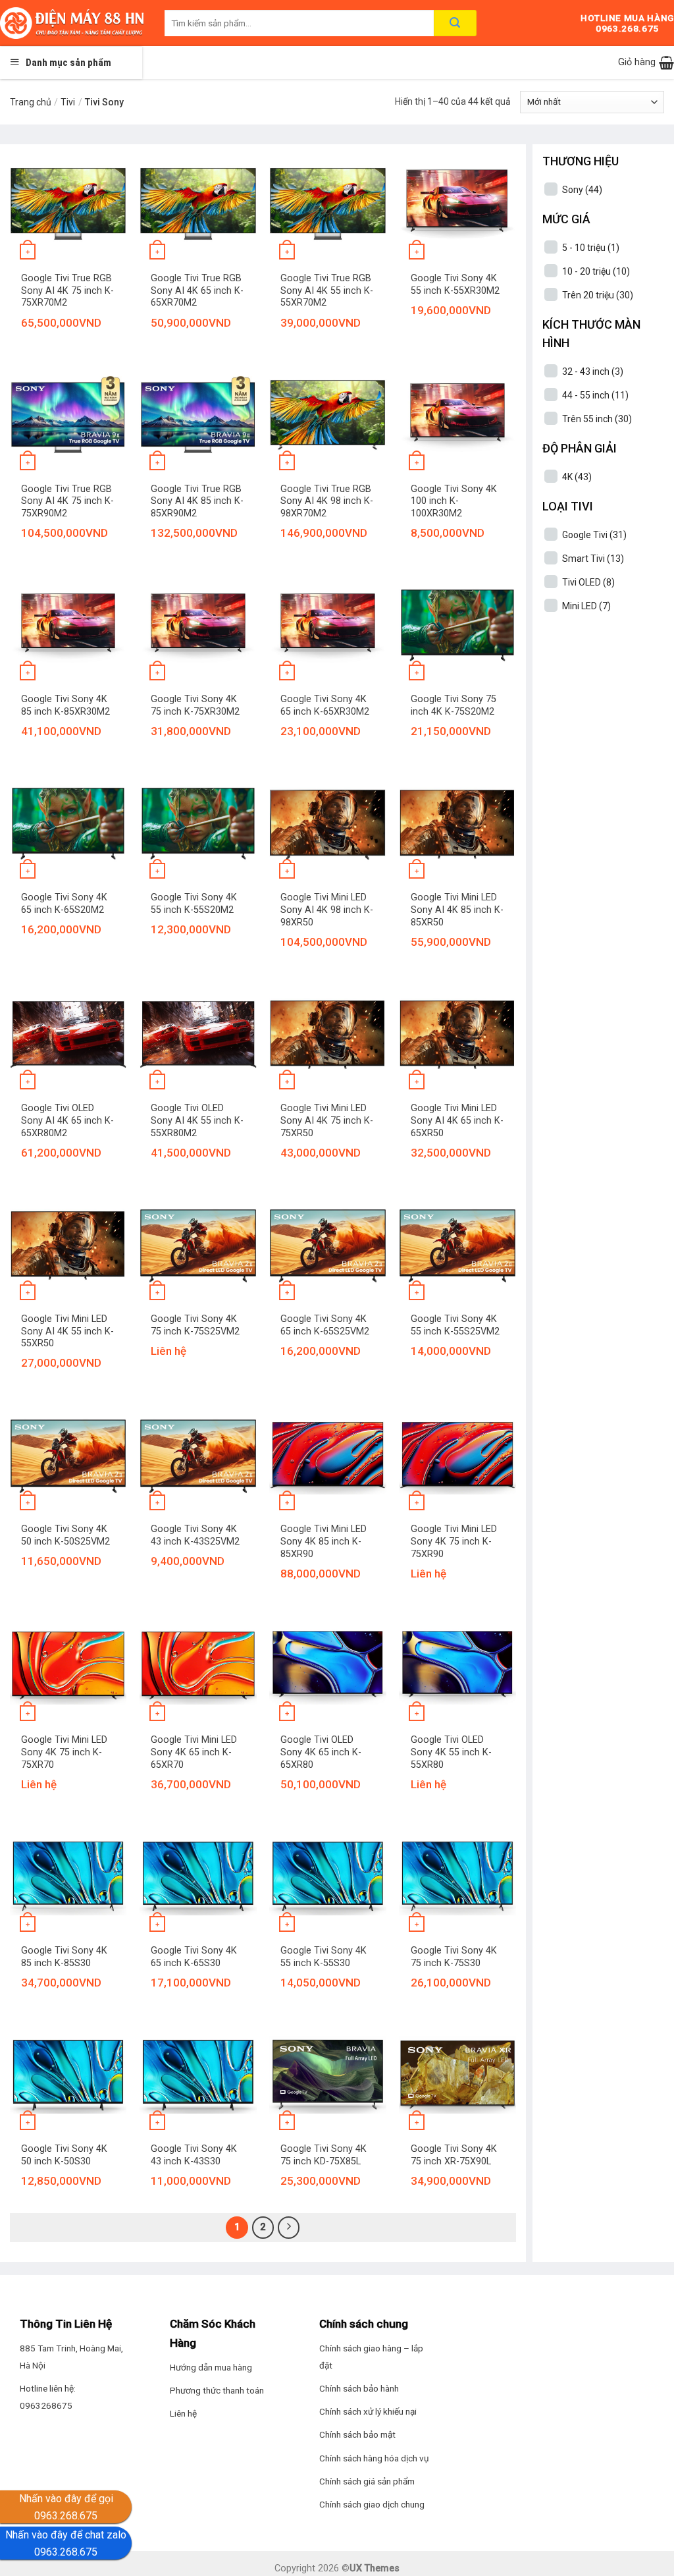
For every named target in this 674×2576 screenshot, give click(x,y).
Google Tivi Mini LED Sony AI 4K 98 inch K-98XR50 (327, 910)
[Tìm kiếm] (455, 23)
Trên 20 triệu (598, 295)
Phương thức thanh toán (217, 2390)
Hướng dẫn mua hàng (211, 2367)
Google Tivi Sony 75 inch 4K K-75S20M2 (454, 705)
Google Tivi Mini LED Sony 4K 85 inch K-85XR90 (324, 1541)
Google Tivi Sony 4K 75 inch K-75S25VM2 (195, 1325)
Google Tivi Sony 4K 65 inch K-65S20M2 (64, 904)
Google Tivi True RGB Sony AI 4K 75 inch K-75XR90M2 (67, 501)
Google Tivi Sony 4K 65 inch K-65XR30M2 (325, 705)
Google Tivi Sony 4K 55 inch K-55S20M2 (194, 904)
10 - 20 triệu (596, 271)
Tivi (68, 102)
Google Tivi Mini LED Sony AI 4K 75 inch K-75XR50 (327, 1120)
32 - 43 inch (593, 371)
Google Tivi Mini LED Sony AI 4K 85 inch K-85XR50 (457, 910)
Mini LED (586, 606)
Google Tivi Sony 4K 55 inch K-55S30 (324, 1957)
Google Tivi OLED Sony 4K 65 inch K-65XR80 (321, 1752)
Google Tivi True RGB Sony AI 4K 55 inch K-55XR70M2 (327, 290)
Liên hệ (183, 2413)
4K (577, 477)
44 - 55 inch (595, 395)
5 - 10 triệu (591, 248)
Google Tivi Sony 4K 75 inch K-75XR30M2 (195, 705)
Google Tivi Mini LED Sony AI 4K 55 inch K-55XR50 (67, 1331)
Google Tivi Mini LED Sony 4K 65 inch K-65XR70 (194, 1752)
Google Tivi (594, 535)
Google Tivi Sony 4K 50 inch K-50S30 (64, 2155)
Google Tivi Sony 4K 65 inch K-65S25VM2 (325, 1325)
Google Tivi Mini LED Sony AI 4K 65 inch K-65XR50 (457, 1120)
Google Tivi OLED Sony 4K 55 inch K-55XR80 (451, 1752)
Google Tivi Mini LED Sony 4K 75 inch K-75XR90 (454, 1541)
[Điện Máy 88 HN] (72, 23)
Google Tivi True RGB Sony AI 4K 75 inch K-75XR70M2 (67, 290)
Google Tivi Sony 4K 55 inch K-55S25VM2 (455, 1325)
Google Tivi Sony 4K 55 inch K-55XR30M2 (455, 285)
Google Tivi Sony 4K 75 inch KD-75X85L (324, 2155)
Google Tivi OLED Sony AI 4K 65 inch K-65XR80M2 (67, 1120)
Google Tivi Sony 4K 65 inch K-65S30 (194, 1957)
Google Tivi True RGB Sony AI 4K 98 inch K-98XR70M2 (327, 501)
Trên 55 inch (597, 419)
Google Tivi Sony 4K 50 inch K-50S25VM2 (65, 1535)
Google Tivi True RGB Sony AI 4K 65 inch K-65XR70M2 (197, 290)
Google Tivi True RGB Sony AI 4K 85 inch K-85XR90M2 (197, 501)
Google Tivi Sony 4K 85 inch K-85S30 (64, 1957)
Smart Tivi (593, 559)
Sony (582, 190)
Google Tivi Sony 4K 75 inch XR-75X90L (454, 2155)
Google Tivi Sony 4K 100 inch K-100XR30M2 (454, 501)
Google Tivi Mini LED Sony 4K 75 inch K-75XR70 (64, 1752)
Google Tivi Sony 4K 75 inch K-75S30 (454, 1957)
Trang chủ (31, 102)
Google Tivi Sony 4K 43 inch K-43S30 (194, 2155)
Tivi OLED (588, 582)
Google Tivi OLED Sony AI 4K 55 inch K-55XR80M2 (197, 1120)
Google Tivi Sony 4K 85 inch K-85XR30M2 (65, 705)
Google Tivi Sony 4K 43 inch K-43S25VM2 (195, 1535)
